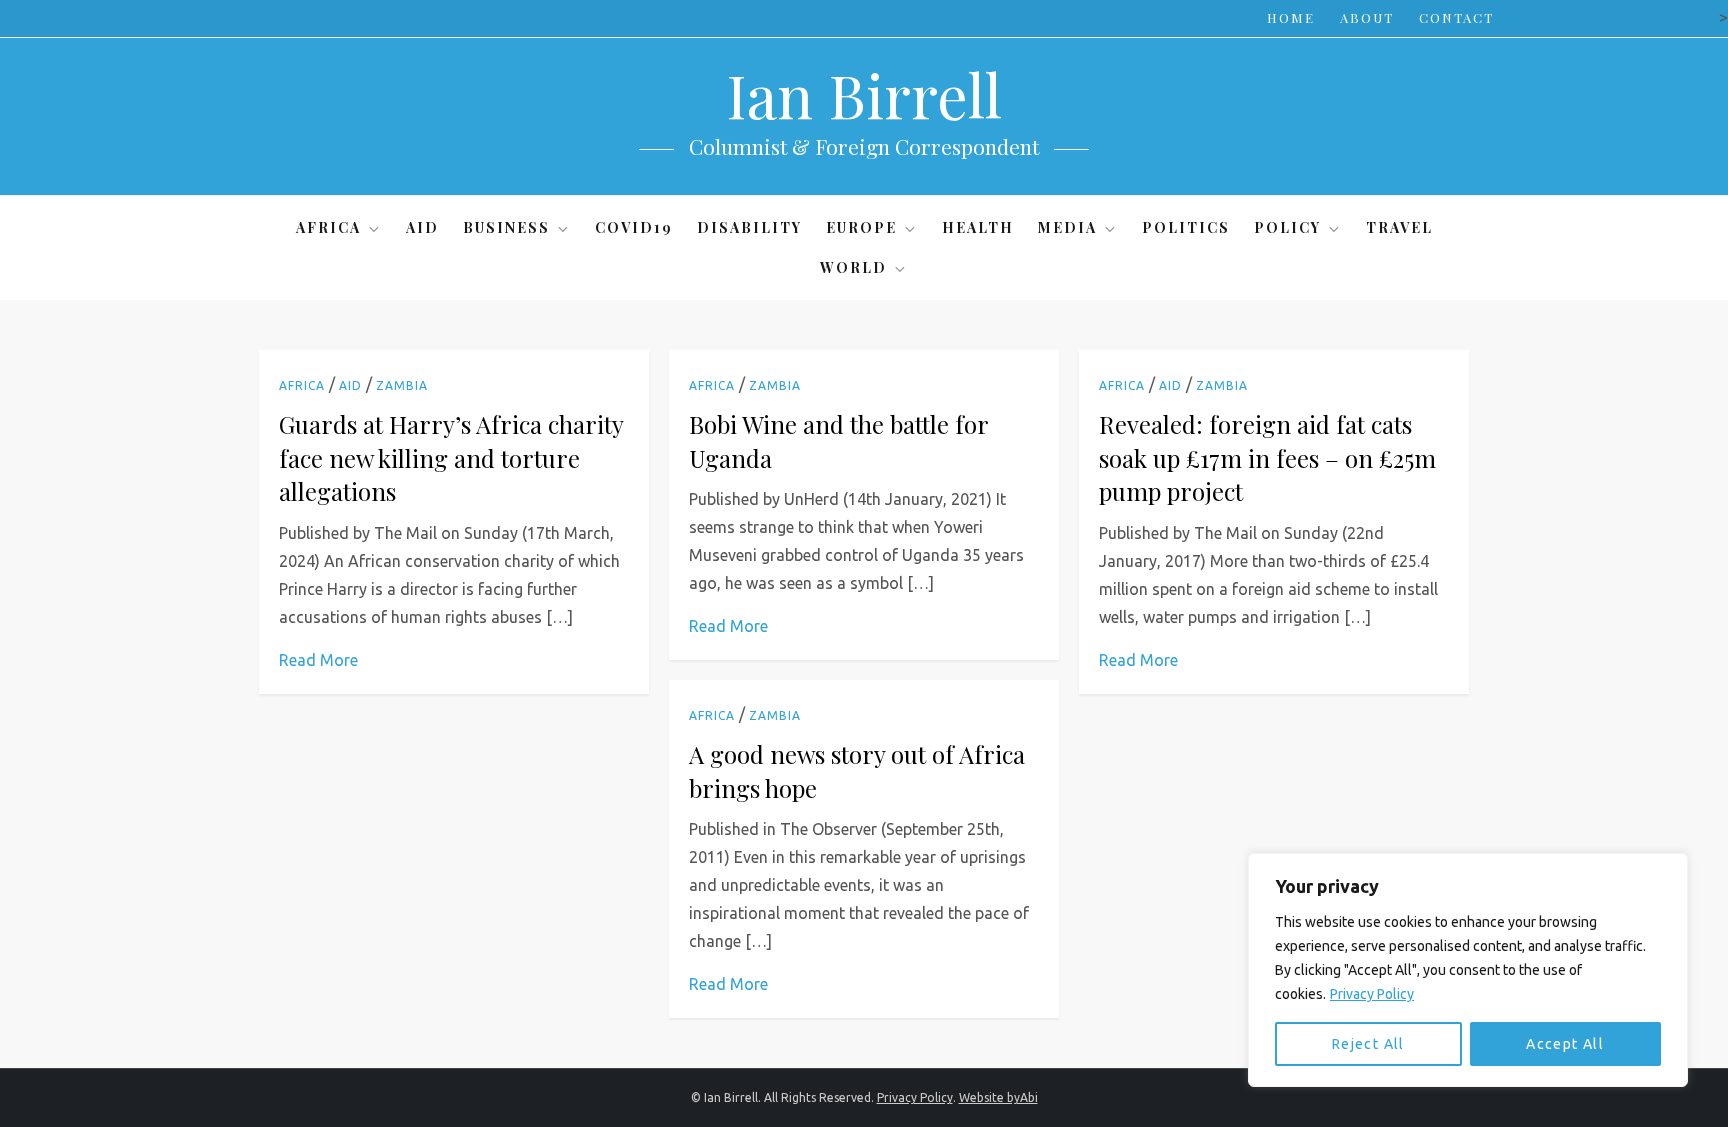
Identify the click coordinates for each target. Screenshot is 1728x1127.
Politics (1186, 227)
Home (1291, 17)
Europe (861, 227)
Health (978, 227)
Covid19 (634, 227)
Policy (1287, 227)
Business (506, 227)
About (1367, 17)
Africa (328, 227)
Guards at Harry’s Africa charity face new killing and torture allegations (451, 457)
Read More (318, 660)
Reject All (1368, 1044)
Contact (1456, 17)
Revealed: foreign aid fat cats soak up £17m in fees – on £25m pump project (1267, 457)
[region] (1468, 970)
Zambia (402, 385)
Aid (422, 227)
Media (1067, 227)
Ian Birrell (864, 94)
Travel (1399, 227)
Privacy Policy (1372, 994)
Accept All (1565, 1044)
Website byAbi (998, 1097)
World (853, 267)
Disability (749, 227)
